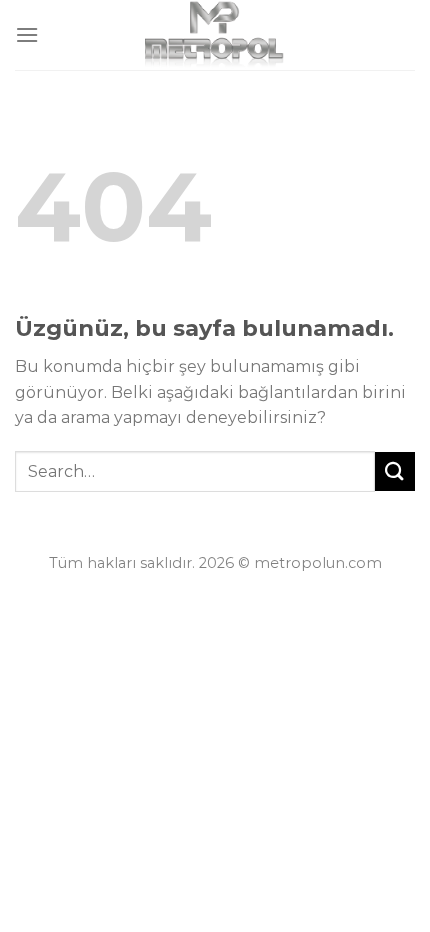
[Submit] (395, 471)
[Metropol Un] (215, 35)
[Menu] (27, 34)
